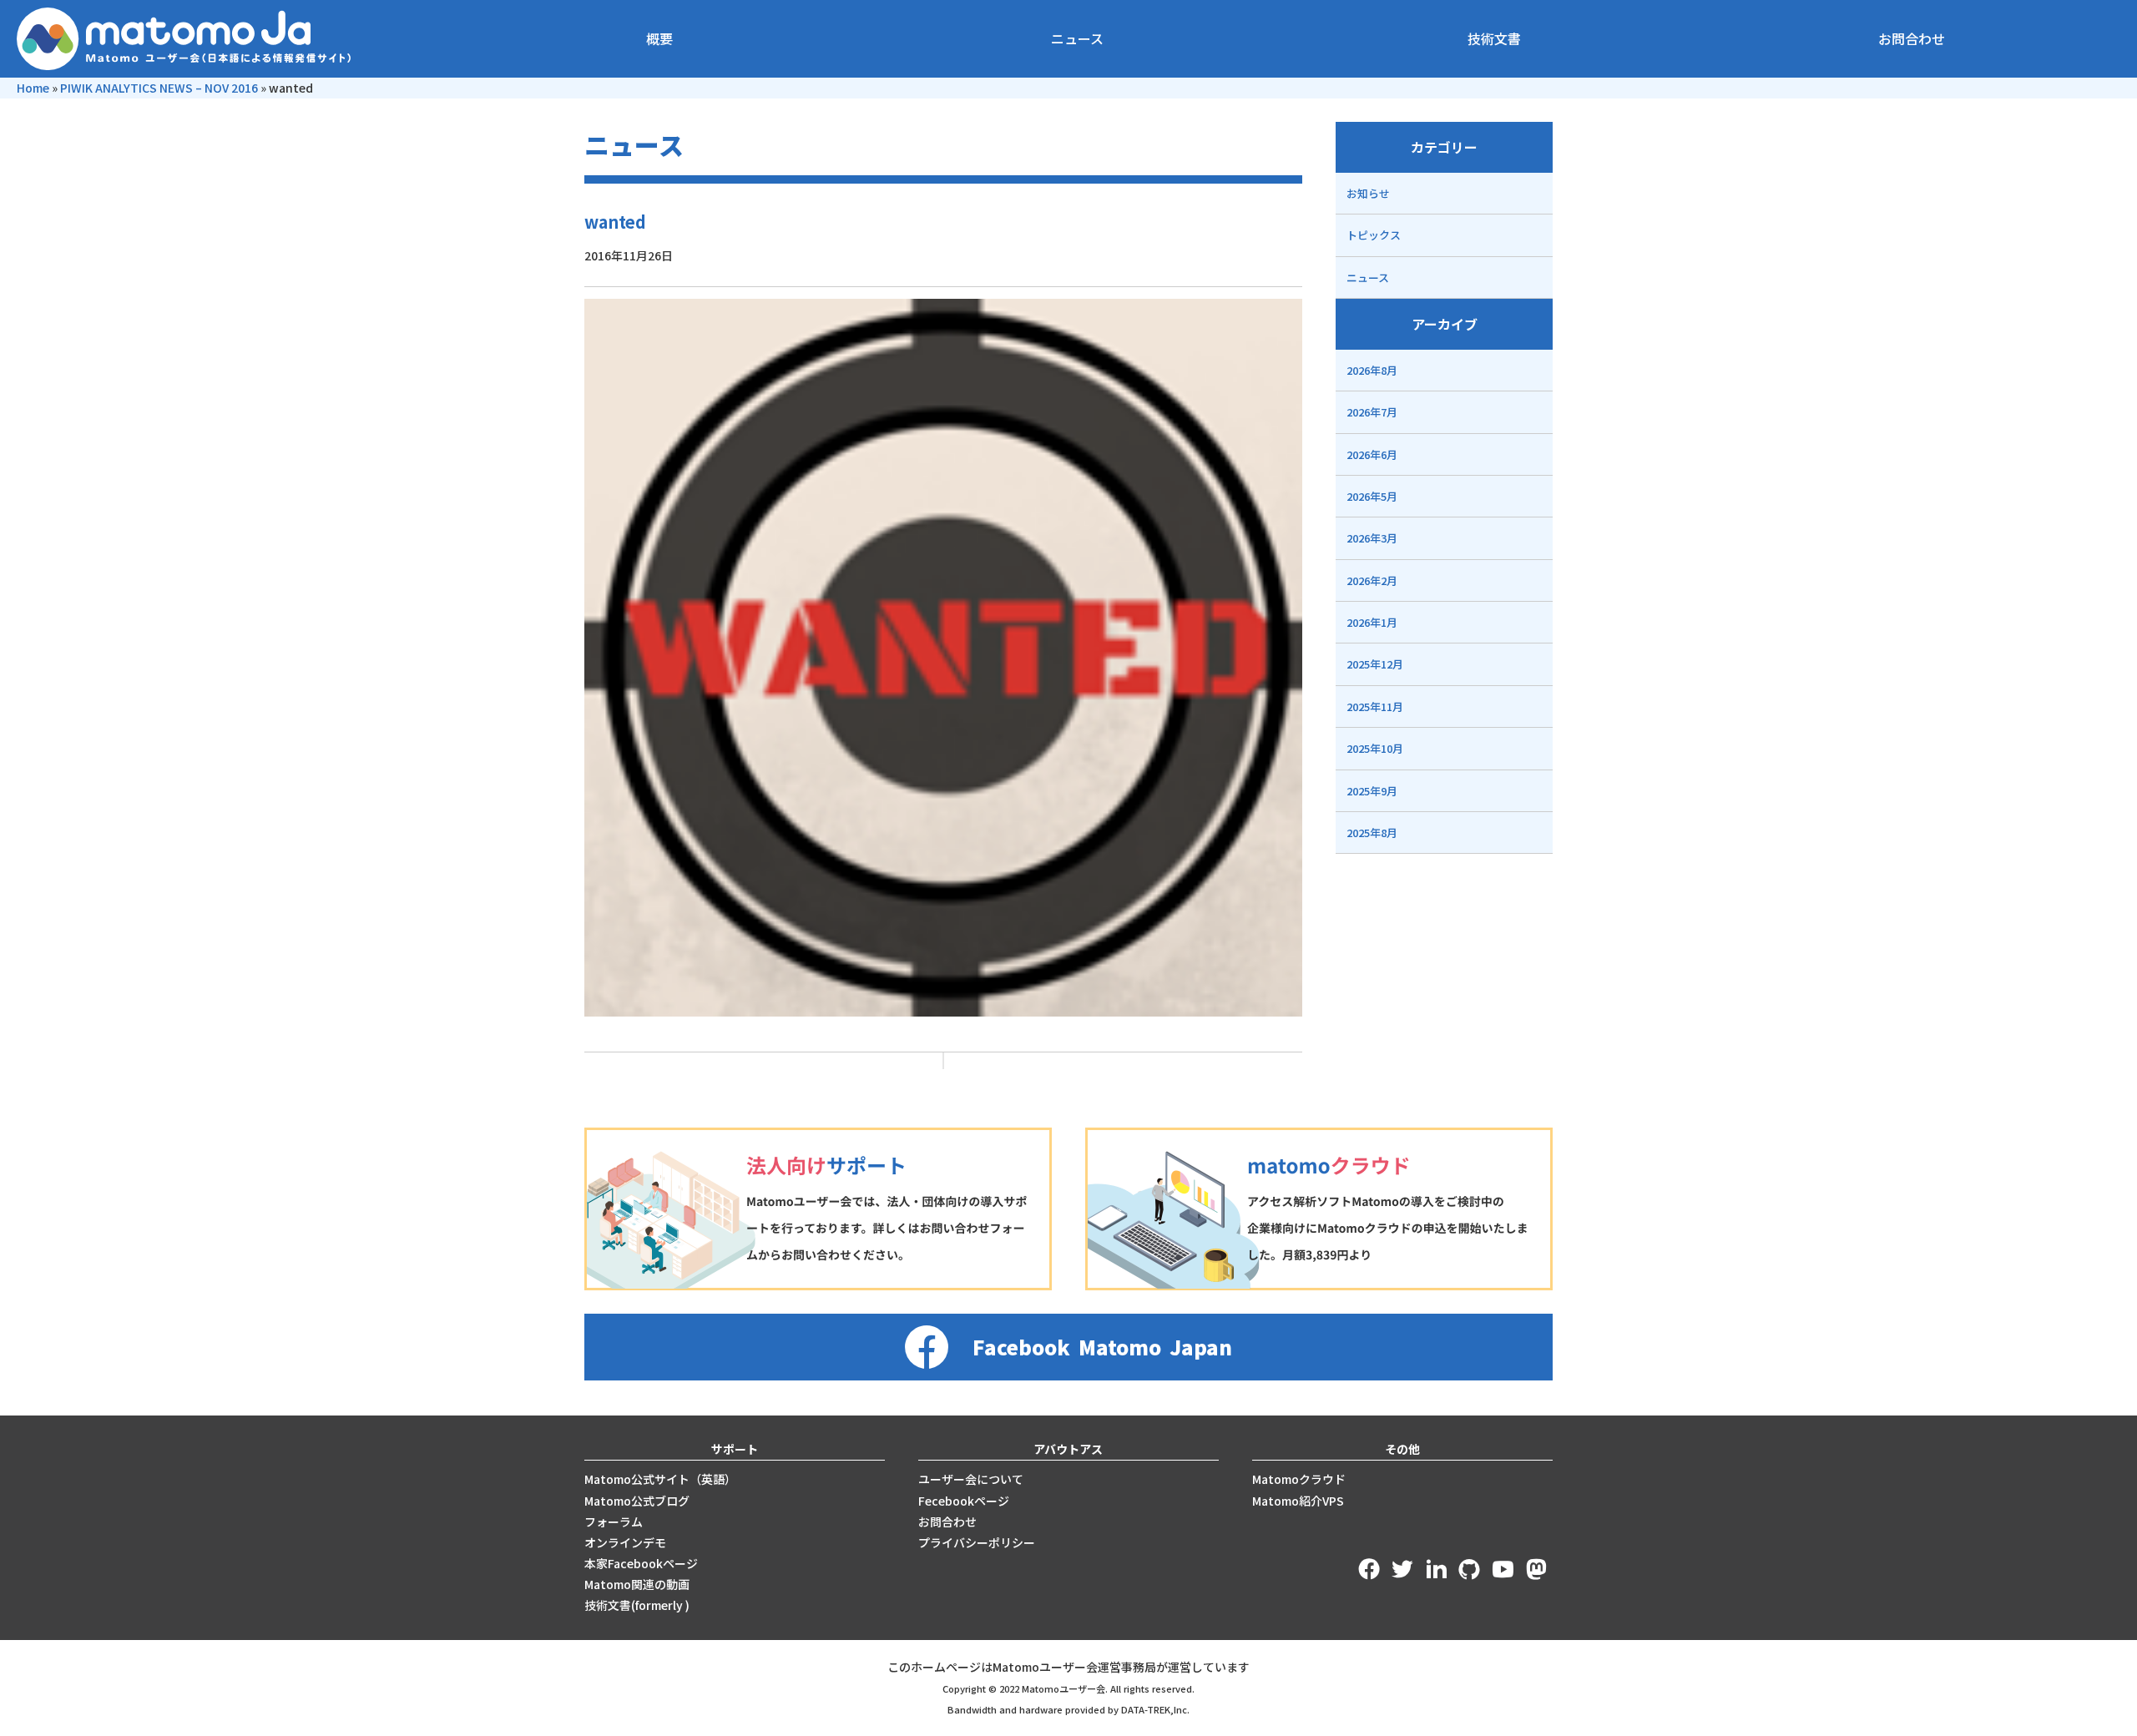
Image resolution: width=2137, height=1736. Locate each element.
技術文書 (1494, 38)
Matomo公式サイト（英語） (660, 1479)
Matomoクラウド (1299, 1479)
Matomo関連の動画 (637, 1584)
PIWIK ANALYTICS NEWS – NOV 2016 (159, 88)
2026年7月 (1372, 412)
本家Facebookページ (641, 1563)
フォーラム (614, 1522)
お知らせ (1368, 193)
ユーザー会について (971, 1479)
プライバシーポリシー (977, 1542)
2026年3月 (1372, 538)
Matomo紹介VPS (1298, 1501)
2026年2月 (1372, 580)
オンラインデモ (625, 1542)
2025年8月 (1372, 833)
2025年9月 (1372, 791)
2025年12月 (1375, 664)
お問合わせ (1912, 38)
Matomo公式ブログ (637, 1501)
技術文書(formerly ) (637, 1605)
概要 (659, 38)
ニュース (1077, 38)
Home (33, 88)
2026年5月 (1372, 496)
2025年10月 (1375, 748)
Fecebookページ (964, 1501)
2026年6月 (1372, 454)
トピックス (1374, 235)
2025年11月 (1375, 707)
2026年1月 (1372, 622)
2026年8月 (1372, 370)
